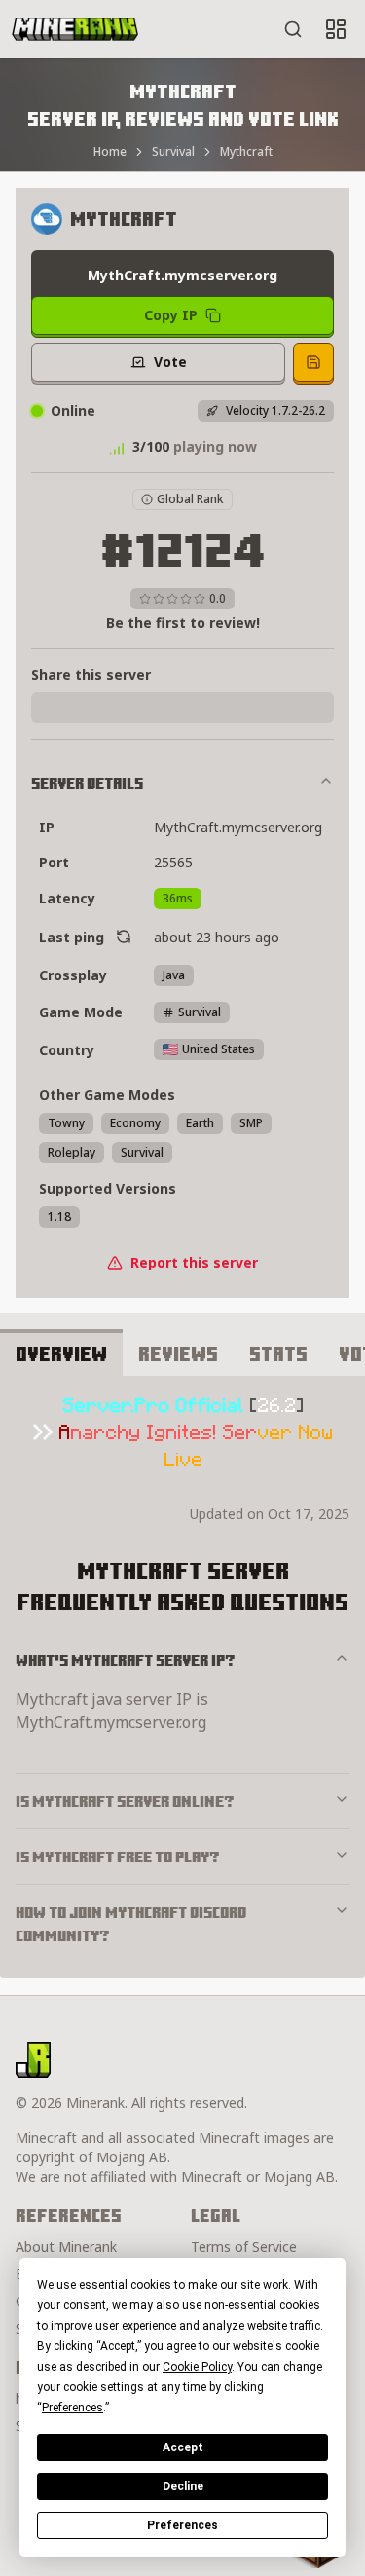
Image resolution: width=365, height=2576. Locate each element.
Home (110, 152)
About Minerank (66, 2246)
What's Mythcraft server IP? (126, 1660)
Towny (66, 1123)
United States (219, 1049)
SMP (251, 1123)
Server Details (87, 783)
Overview (61, 1354)
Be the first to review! (183, 623)
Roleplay (72, 1152)
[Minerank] (75, 29)
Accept (183, 2447)
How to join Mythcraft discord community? (131, 1924)
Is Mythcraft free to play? (118, 1857)
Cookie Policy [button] (197, 2367)
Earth (200, 1123)
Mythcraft (246, 152)
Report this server (194, 1262)
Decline (183, 2486)
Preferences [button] (73, 2408)
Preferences (182, 2525)
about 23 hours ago (217, 937)
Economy (135, 1123)
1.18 (59, 1216)
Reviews (178, 1354)
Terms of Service (244, 2246)
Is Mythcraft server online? (125, 1801)
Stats (278, 1354)
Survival (173, 152)
